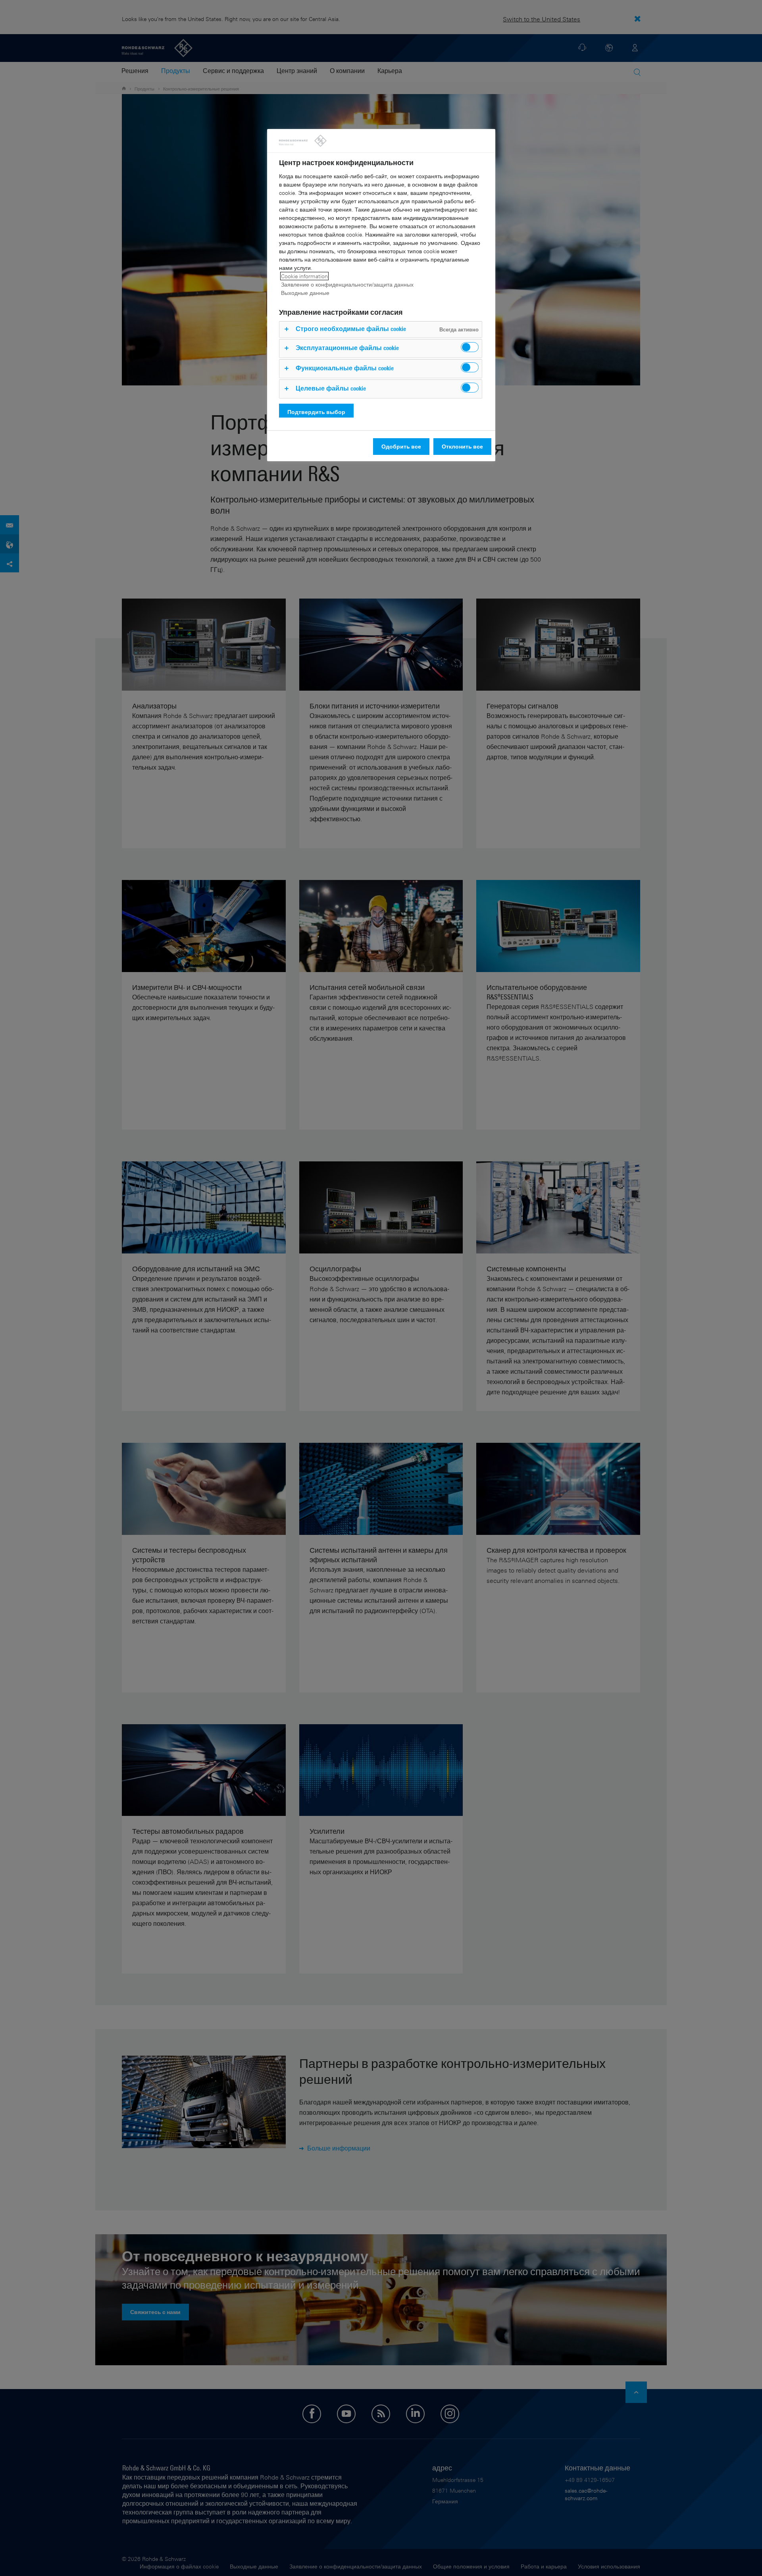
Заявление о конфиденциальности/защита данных (347, 284)
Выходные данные (305, 293)
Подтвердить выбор (316, 412)
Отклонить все (462, 446)
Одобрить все (401, 446)
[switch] (470, 347)
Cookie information (304, 276)
